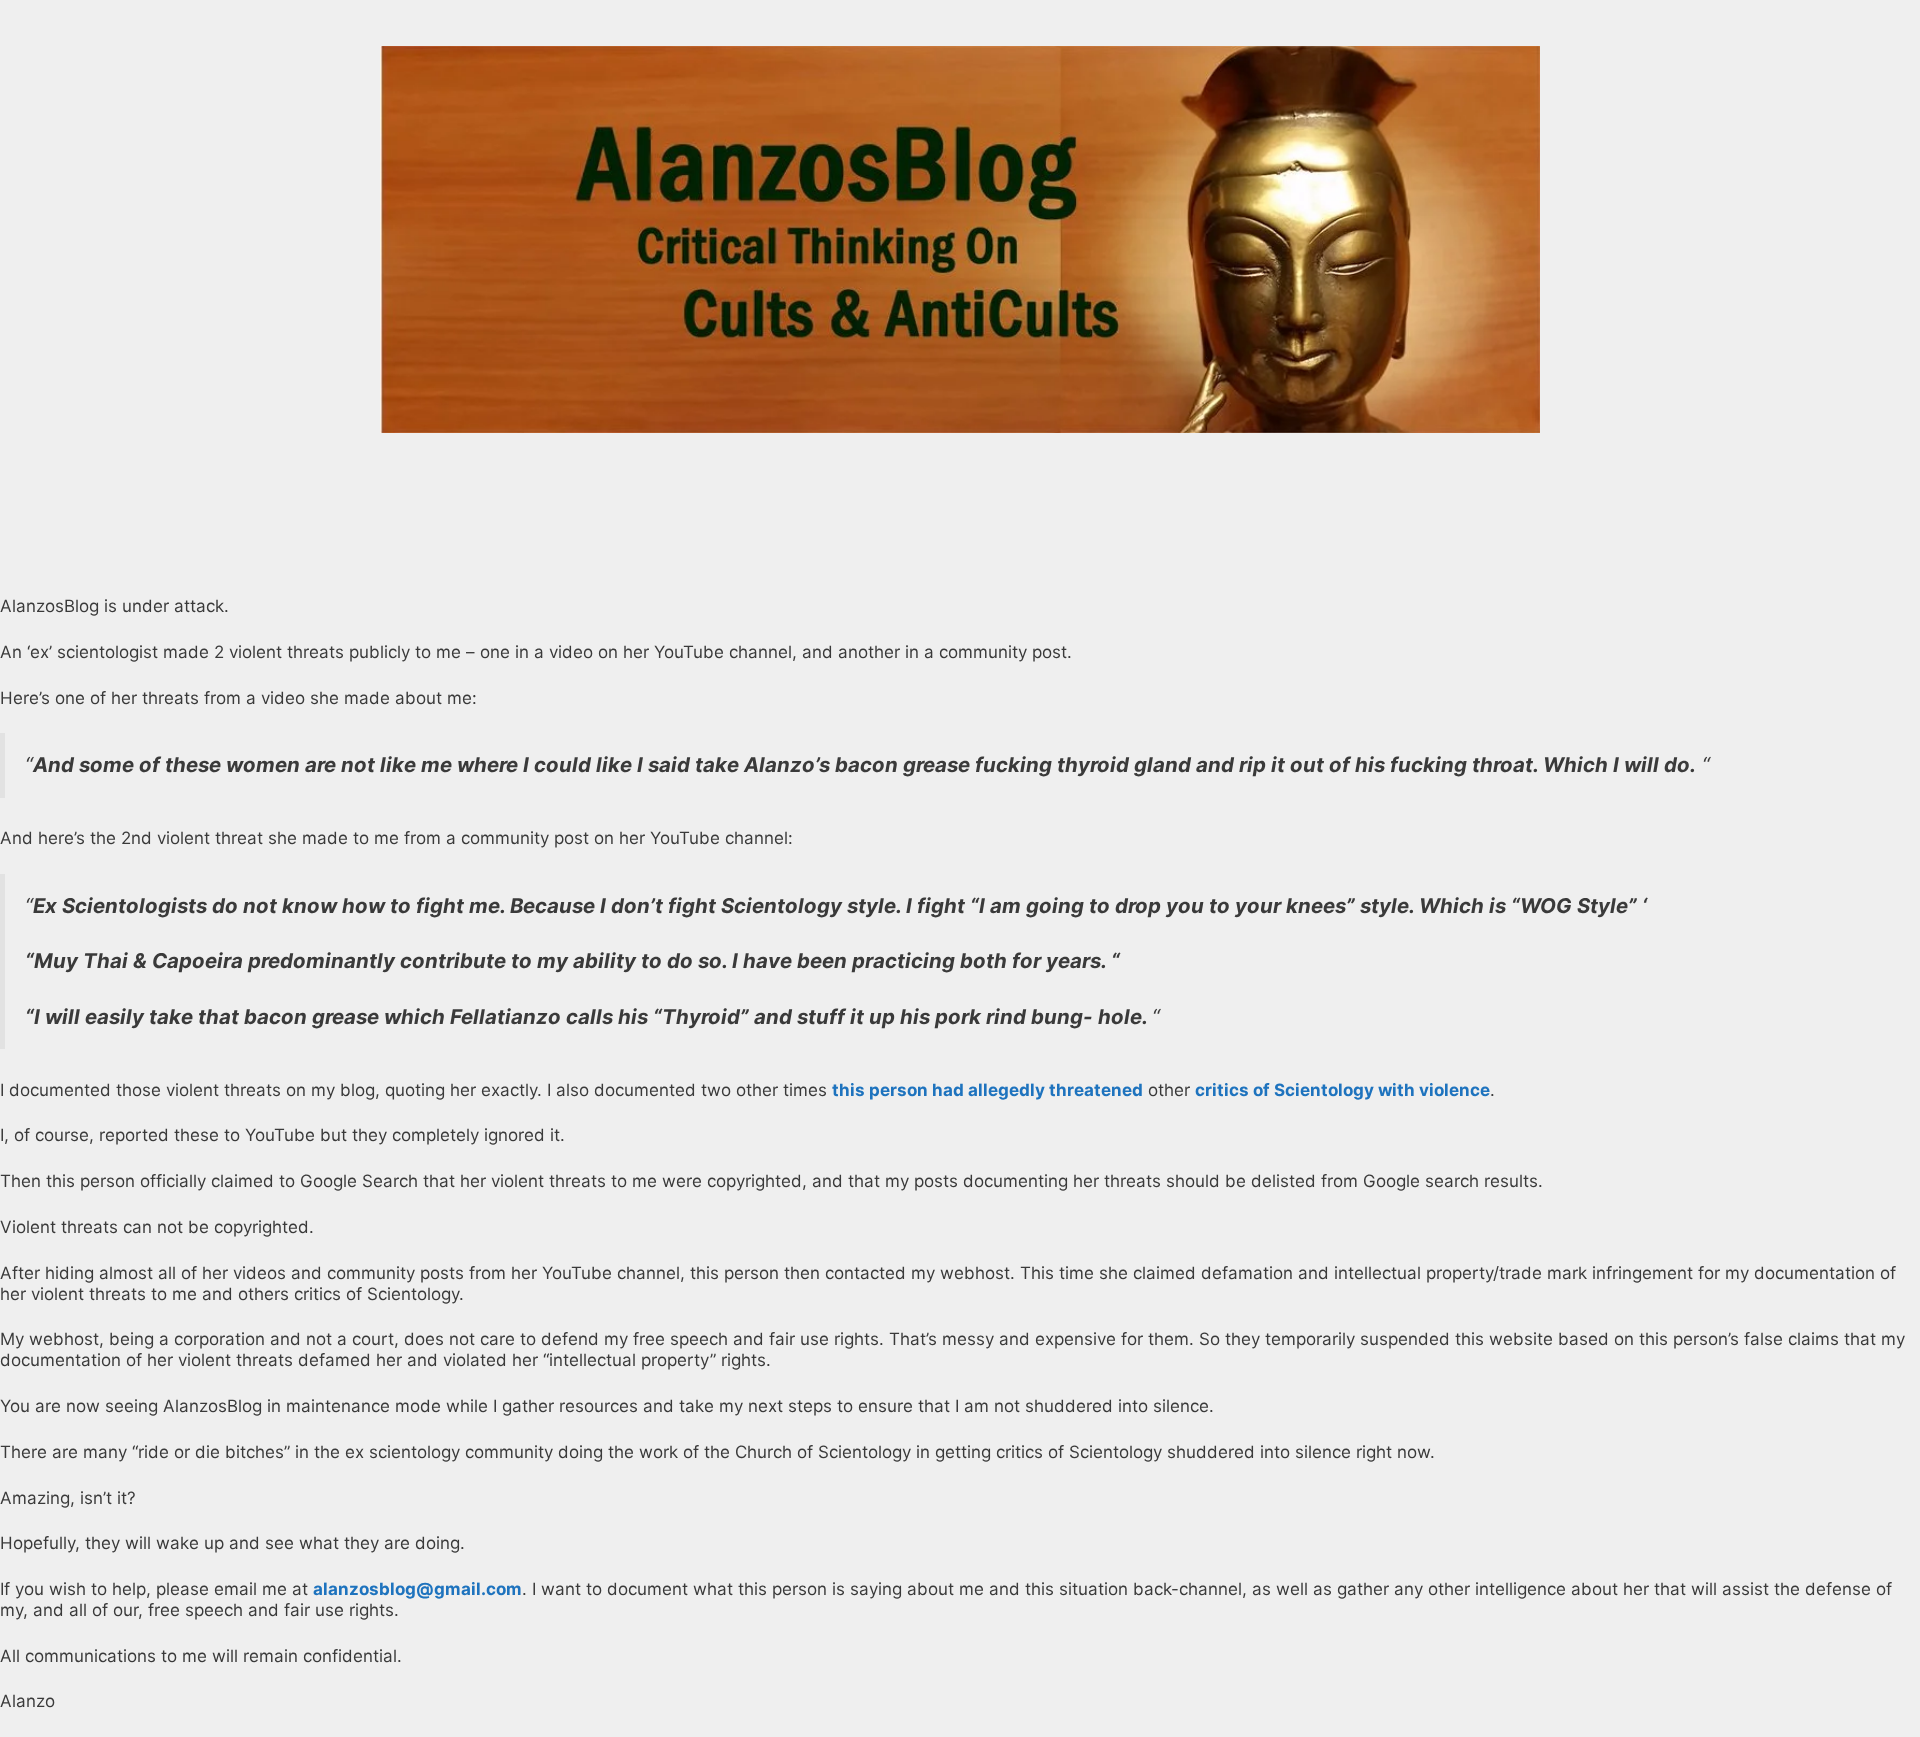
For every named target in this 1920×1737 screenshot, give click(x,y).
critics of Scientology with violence (1342, 1090)
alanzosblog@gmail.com (417, 1589)
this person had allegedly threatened (987, 1090)
